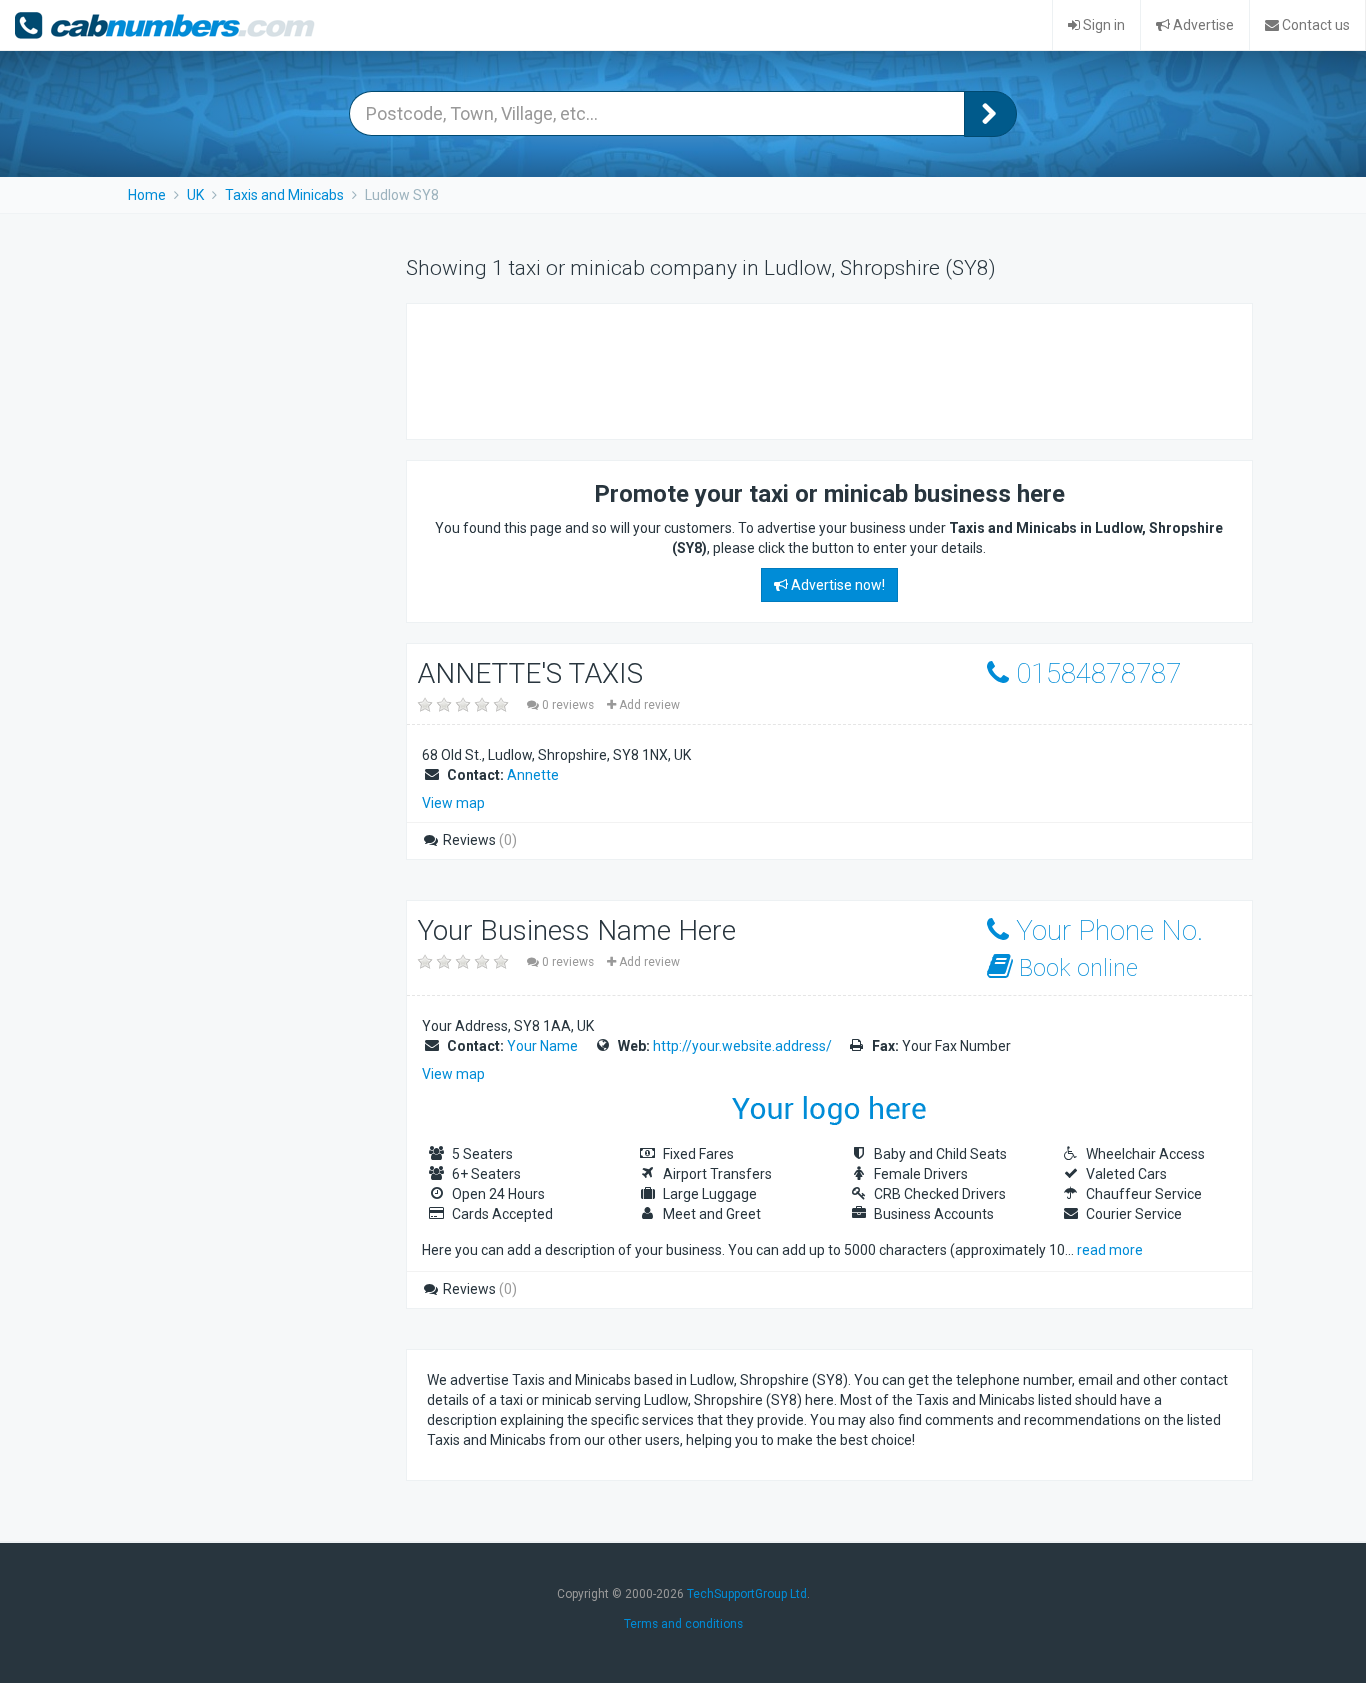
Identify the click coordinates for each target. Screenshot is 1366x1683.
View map (453, 803)
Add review (648, 705)
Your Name (542, 1046)
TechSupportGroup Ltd (747, 1594)
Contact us (1314, 25)
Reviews (478, 840)
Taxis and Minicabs (284, 195)
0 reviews (568, 705)
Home (147, 195)
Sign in (1102, 25)
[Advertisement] (791, 369)
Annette (533, 775)
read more (1110, 1250)
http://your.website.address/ (742, 1046)
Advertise (1202, 25)
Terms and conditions (683, 1624)
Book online (1075, 968)
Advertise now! (836, 585)
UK (195, 195)
